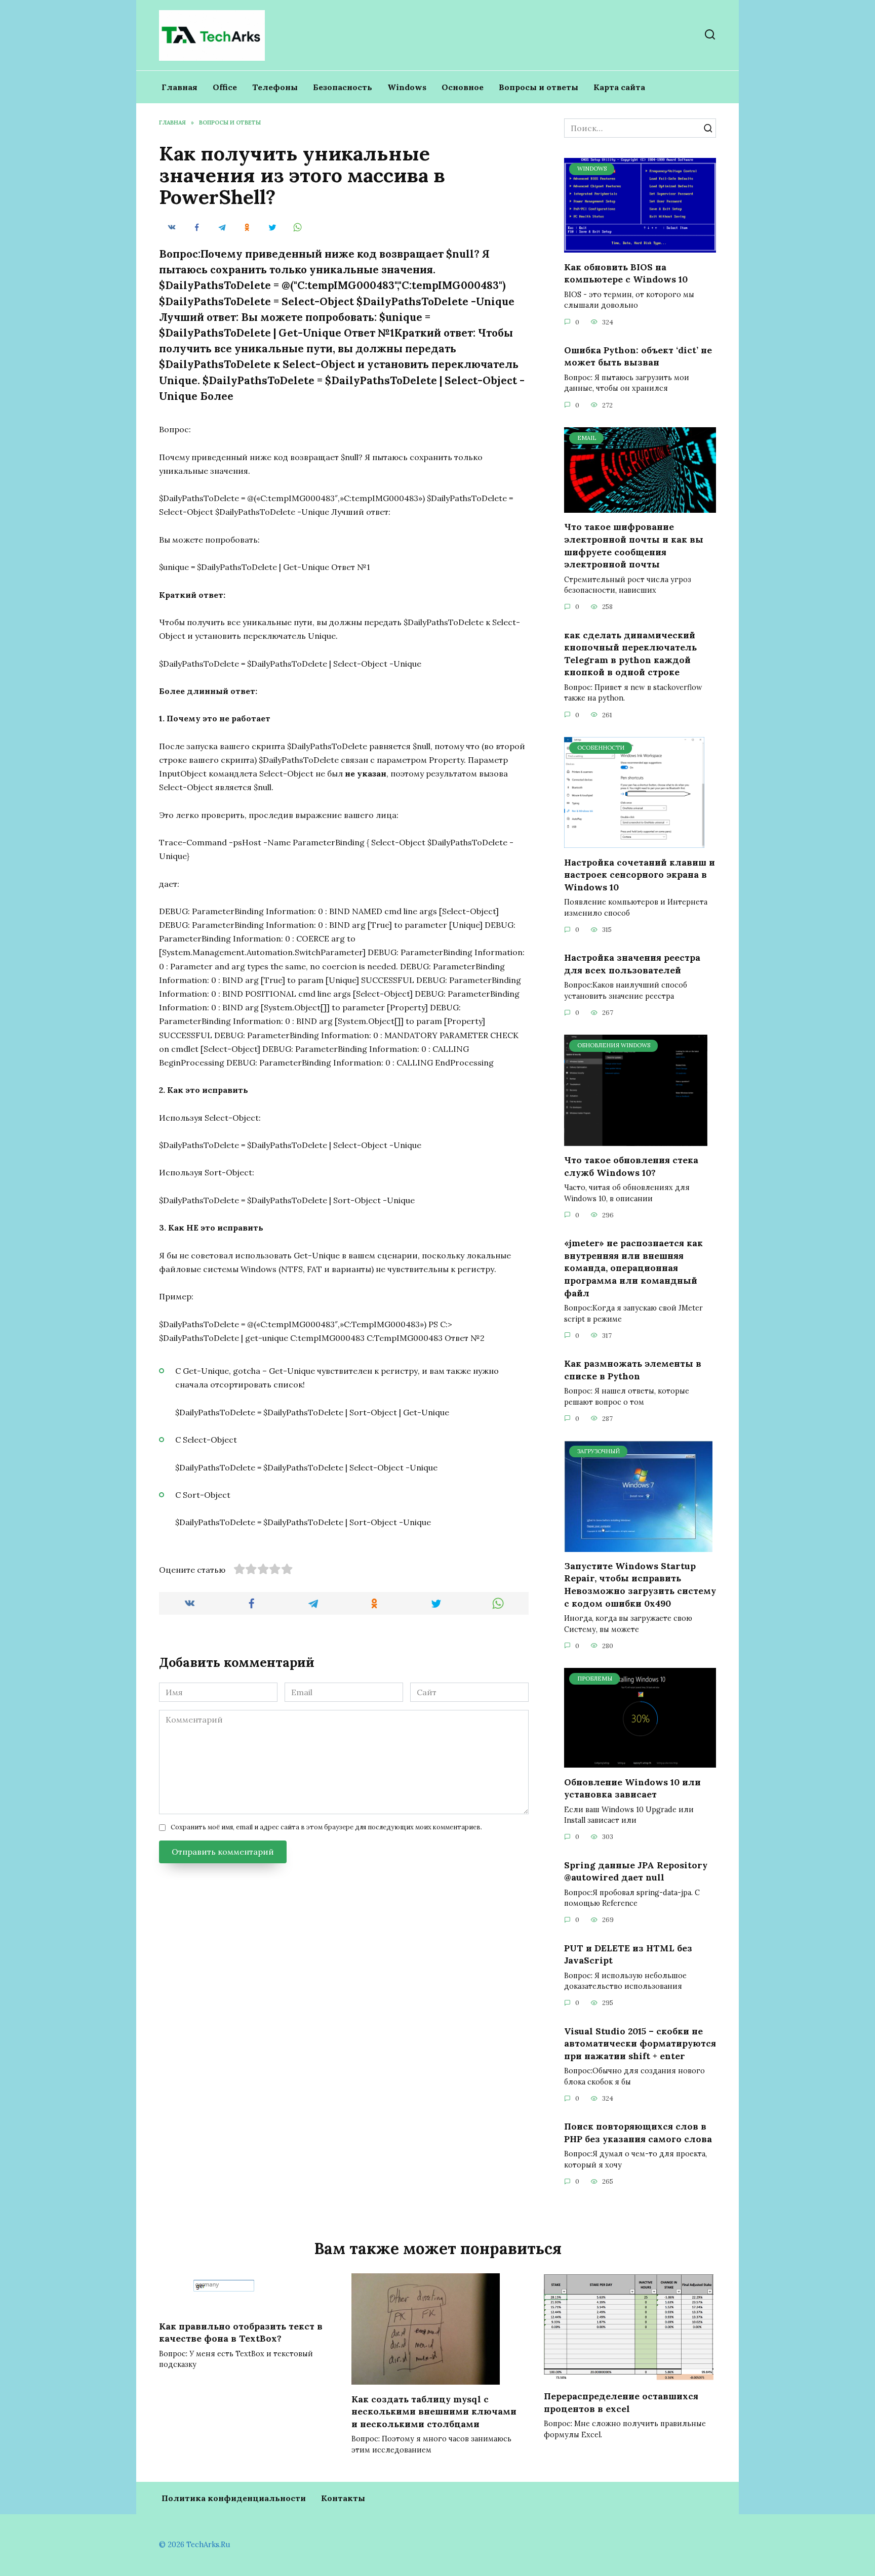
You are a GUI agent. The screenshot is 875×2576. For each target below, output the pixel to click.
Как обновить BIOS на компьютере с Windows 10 (626, 273)
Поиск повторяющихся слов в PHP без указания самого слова (638, 2133)
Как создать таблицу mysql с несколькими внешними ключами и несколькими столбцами (434, 2411)
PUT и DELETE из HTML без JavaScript (628, 1954)
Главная (180, 87)
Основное (463, 87)
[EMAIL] (640, 507)
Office (225, 87)
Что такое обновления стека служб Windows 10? (631, 1166)
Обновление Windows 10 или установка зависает (632, 1788)
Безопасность (343, 87)
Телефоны (275, 87)
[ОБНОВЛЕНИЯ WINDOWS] (636, 1140)
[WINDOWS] (640, 247)
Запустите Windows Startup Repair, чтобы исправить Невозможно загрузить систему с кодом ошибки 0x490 (640, 1585)
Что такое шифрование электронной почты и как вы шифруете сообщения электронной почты (634, 545)
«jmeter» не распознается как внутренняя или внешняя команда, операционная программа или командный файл (633, 1268)
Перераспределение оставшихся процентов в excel (621, 2402)
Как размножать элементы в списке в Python (633, 1370)
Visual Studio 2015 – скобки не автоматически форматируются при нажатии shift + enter (640, 2043)
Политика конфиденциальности (234, 2498)
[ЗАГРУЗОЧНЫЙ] (638, 1546)
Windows (407, 87)
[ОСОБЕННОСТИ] (634, 842)
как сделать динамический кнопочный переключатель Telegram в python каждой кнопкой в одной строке (630, 653)
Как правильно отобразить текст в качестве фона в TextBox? (241, 2332)
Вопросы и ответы (539, 87)
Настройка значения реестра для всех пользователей (632, 964)
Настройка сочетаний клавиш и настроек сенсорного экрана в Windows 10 (640, 874)
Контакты (343, 2498)
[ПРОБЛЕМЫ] (640, 1762)
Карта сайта (619, 87)
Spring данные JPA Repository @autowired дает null (636, 1871)
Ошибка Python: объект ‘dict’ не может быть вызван (638, 356)
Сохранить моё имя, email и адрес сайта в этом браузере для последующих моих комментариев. (326, 1827)
